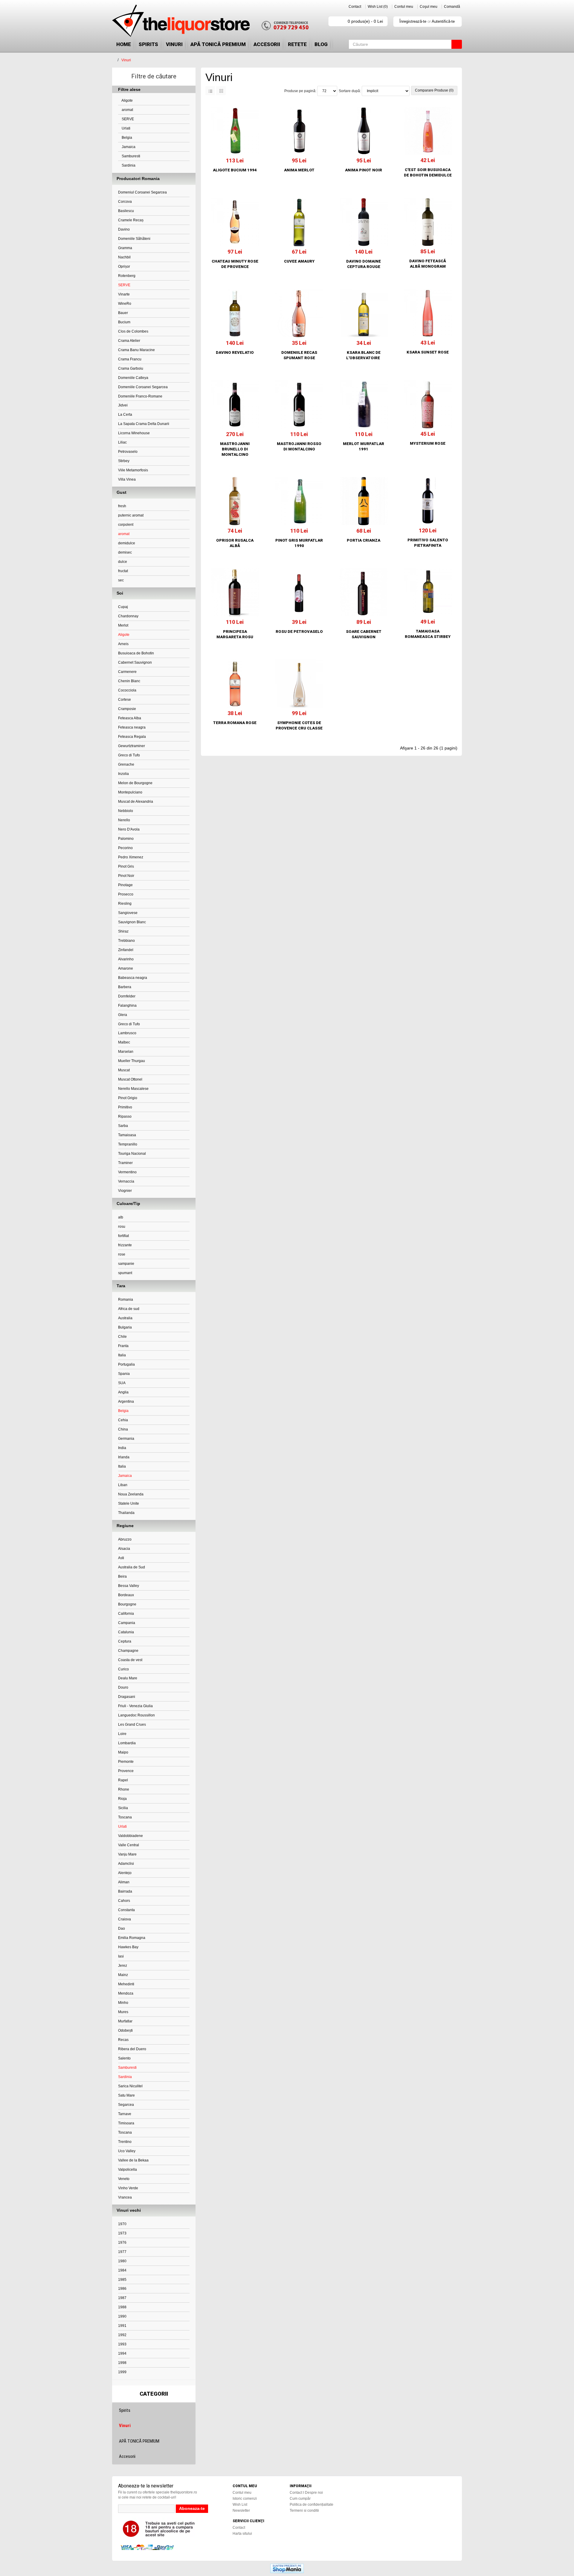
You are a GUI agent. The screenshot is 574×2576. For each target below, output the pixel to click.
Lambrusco (127, 1033)
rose (122, 1254)
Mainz (123, 1975)
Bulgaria (125, 1327)
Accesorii (267, 44)
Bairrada (125, 1891)
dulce (123, 562)
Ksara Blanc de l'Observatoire (364, 355)
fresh (122, 506)
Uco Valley (127, 2151)
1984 (122, 2270)
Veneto (124, 2179)
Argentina (126, 1402)
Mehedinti (126, 1984)
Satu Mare (126, 2095)
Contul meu (404, 7)
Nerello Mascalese (133, 1089)
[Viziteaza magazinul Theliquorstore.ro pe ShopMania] (287, 2568)
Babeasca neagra (133, 978)
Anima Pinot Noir (364, 170)
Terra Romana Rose (235, 723)
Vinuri (174, 44)
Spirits (148, 44)
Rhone (124, 1789)
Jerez (123, 1966)
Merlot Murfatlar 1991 (364, 446)
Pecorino (125, 848)
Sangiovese (128, 913)
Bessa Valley (129, 1586)
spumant (125, 1273)
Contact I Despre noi (306, 2493)
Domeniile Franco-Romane (140, 396)
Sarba (123, 1126)
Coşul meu (429, 7)
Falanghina (127, 1006)
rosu (122, 1227)
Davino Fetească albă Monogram (428, 264)
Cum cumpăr (300, 2499)
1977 (122, 2252)
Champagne (128, 1651)
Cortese (125, 700)
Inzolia (123, 774)
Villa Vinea (127, 479)
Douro (123, 1687)
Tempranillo (128, 1144)
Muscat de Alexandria (136, 802)
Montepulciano (130, 792)
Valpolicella (128, 2170)
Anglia (123, 1392)
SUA (122, 1383)
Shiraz (123, 931)
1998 (122, 2363)
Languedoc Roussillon (136, 1715)
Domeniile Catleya (133, 378)
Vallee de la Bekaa (133, 2160)
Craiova (125, 1919)
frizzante (125, 1245)
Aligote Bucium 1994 (235, 170)
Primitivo (125, 1107)
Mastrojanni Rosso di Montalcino (299, 446)
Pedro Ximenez (131, 857)
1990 (122, 2316)
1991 (122, 2326)
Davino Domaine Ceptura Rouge (364, 264)
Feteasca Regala (132, 737)
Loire (122, 1734)
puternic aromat (131, 515)
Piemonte (126, 1762)
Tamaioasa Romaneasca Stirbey (428, 634)
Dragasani (127, 1697)
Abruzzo (125, 1539)
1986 (122, 2289)
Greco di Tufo (129, 755)
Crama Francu (130, 359)
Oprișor (124, 266)
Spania (124, 1374)
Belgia (126, 138)
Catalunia (126, 1632)
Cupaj (123, 607)
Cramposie (127, 709)
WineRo (125, 304)
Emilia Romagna (132, 1938)
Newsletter (241, 2511)
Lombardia (127, 1743)
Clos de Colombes (133, 331)
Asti (121, 1558)
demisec (125, 552)
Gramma (125, 248)
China (123, 1429)
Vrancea (125, 2197)
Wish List (240, 2505)
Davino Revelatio (235, 352)
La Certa (125, 415)
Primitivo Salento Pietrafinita (428, 543)
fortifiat (123, 1236)
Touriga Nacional (132, 1154)
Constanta (126, 1910)
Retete (297, 44)
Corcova (125, 202)
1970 (122, 2224)
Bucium (124, 322)
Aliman (124, 1882)
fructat (123, 571)
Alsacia (124, 1549)
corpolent (126, 525)
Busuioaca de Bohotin (136, 653)
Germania (126, 1439)
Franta (123, 1346)
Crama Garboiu (131, 368)
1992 (122, 2335)
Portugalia (126, 1364)
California (126, 1614)
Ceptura (125, 1641)
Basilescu (126, 211)
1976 (122, 2243)
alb (121, 1217)
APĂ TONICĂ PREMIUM (218, 44)
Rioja (122, 1799)
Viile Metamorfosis (133, 470)
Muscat (124, 1070)
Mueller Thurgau (132, 1061)
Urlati (126, 128)
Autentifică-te (443, 21)
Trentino (125, 2142)
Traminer (125, 1163)
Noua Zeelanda (131, 1494)
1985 (122, 2280)
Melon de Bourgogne (135, 783)
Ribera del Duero (132, 2049)
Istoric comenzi (245, 2499)
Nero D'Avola (129, 829)
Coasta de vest (130, 1660)
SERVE (127, 119)
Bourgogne (127, 1604)
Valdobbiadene (130, 1836)
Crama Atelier (129, 341)
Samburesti (130, 156)
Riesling (125, 904)
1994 (122, 2353)
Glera (123, 1015)
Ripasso (125, 1116)
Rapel (123, 1780)
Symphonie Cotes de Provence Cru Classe (299, 725)
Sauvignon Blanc (132, 922)
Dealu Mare (128, 1678)
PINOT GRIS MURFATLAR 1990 (299, 543)
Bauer (123, 313)
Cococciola (127, 690)
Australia (125, 1318)
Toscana (125, 1817)
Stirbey (124, 461)
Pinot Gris (126, 866)
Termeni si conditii (304, 2511)
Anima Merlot (299, 170)
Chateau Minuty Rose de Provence (235, 264)
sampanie (126, 1264)
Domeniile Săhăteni (134, 239)
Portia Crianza (364, 540)
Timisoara (126, 2123)
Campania (127, 1623)
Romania (126, 1300)
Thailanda (126, 1513)
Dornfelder (127, 996)
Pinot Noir (126, 876)
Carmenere (127, 672)
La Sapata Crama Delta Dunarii (144, 424)
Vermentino (127, 1172)
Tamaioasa (127, 1135)
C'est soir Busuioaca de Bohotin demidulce (428, 172)
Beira (122, 1576)
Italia (122, 1355)
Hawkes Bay (128, 1947)
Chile (122, 1337)
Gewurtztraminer (132, 746)
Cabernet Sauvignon (135, 662)
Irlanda (124, 1457)
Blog (321, 44)
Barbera (125, 987)
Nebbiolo (126, 811)
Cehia (123, 1420)
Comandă (452, 7)
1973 (122, 2233)
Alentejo (125, 1873)
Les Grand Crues (132, 1725)
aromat (127, 110)
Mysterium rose (428, 443)
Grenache (126, 764)
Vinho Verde (128, 2188)
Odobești (125, 2030)
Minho (123, 2003)
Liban (123, 1485)
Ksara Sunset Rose (428, 352)
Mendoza (126, 1993)
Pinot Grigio (128, 1098)
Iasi (121, 1956)
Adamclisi (126, 1864)
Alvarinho (126, 959)
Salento (124, 2058)
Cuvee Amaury (299, 261)
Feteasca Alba (130, 718)
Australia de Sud (132, 1567)
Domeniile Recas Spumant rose (299, 355)
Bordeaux (126, 1595)
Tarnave (125, 2114)
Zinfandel (126, 950)
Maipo (123, 1752)
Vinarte (124, 294)
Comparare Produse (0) (434, 90)
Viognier (125, 1191)
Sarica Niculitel (130, 2086)
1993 (122, 2344)
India (122, 1448)
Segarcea (126, 2105)
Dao (122, 1928)
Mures (123, 2012)
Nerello (124, 820)
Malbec (124, 1042)
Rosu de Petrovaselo (299, 632)
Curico (123, 1669)
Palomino (126, 839)
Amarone (126, 968)
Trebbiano (126, 941)
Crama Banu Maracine (136, 350)
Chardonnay (128, 616)
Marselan (126, 1052)
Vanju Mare (127, 1854)
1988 (122, 2307)
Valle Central (129, 1845)
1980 (122, 2261)
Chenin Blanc (129, 681)
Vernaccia (126, 1181)
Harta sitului (242, 2534)
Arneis (123, 644)
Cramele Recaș (131, 220)
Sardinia (128, 165)
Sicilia (123, 1808)
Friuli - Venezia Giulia (135, 1706)
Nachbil (124, 257)
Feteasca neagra (132, 727)
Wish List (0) (378, 7)
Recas (123, 2040)
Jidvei (123, 405)
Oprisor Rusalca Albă (235, 543)
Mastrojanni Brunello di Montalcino (235, 449)
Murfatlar (125, 2021)
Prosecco (126, 894)
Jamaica (128, 147)
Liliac (122, 442)
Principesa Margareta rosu (235, 634)
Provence (126, 1771)
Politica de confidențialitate (312, 2505)
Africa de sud (129, 1309)
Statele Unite (129, 1503)
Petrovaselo (128, 452)
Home (124, 44)
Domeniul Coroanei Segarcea (142, 192)
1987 (122, 2298)
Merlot (123, 625)
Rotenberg (127, 276)
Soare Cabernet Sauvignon (364, 634)
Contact (355, 7)
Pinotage (125, 885)
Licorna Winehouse (134, 433)
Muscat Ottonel (130, 1079)
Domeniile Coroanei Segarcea (143, 387)
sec (121, 580)
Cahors (124, 1901)
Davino (124, 229)
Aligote (127, 100)
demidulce (127, 543)
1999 (122, 2372)
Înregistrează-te (413, 21)
